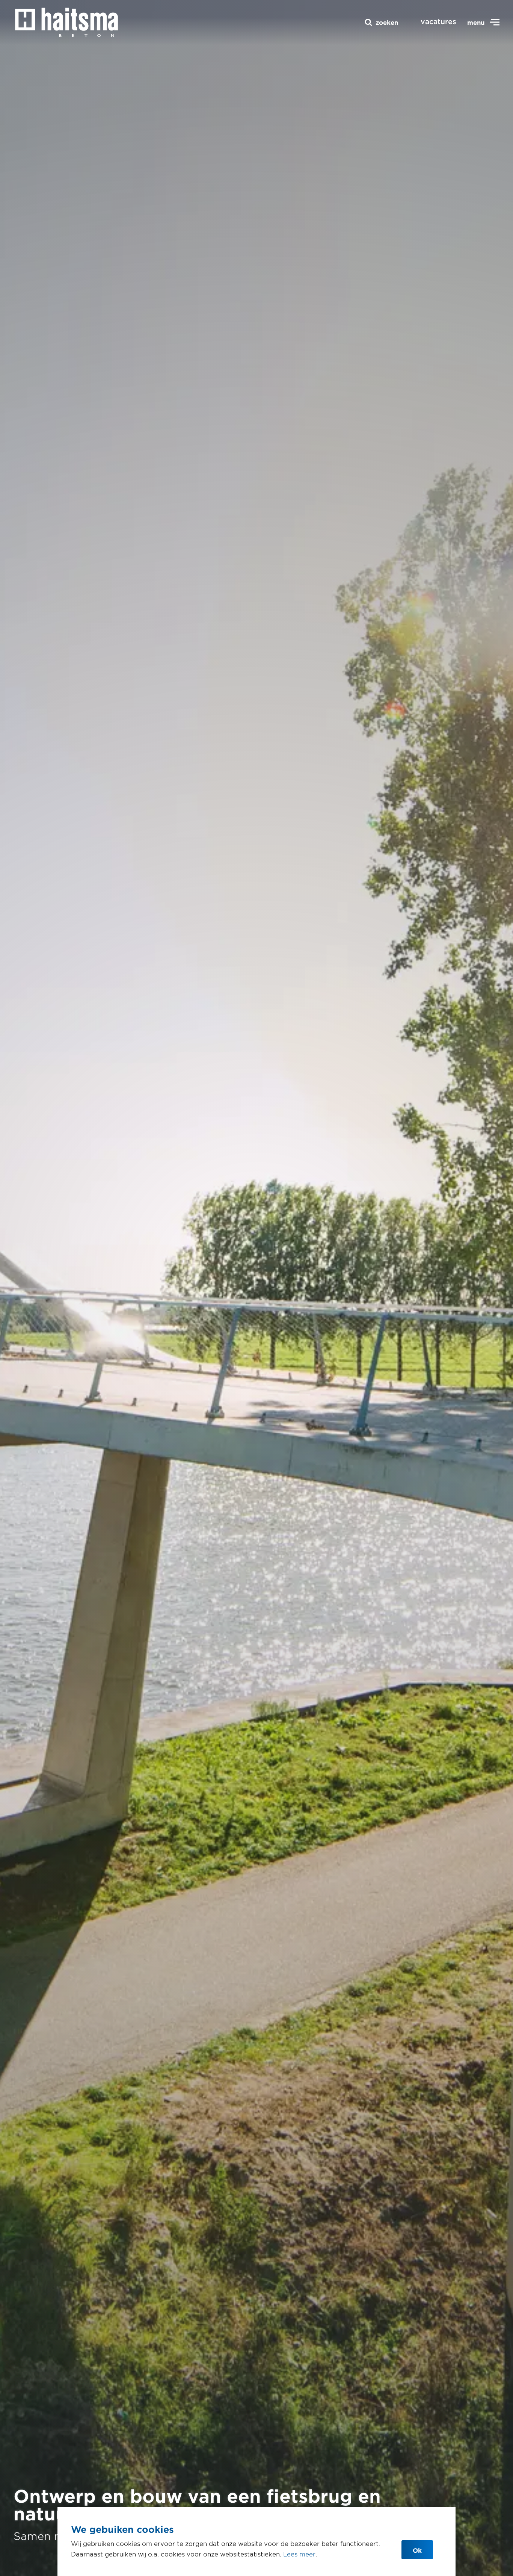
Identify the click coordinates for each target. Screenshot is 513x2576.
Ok (417, 2550)
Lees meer (299, 2554)
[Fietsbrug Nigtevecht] (66, 22)
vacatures (438, 21)
